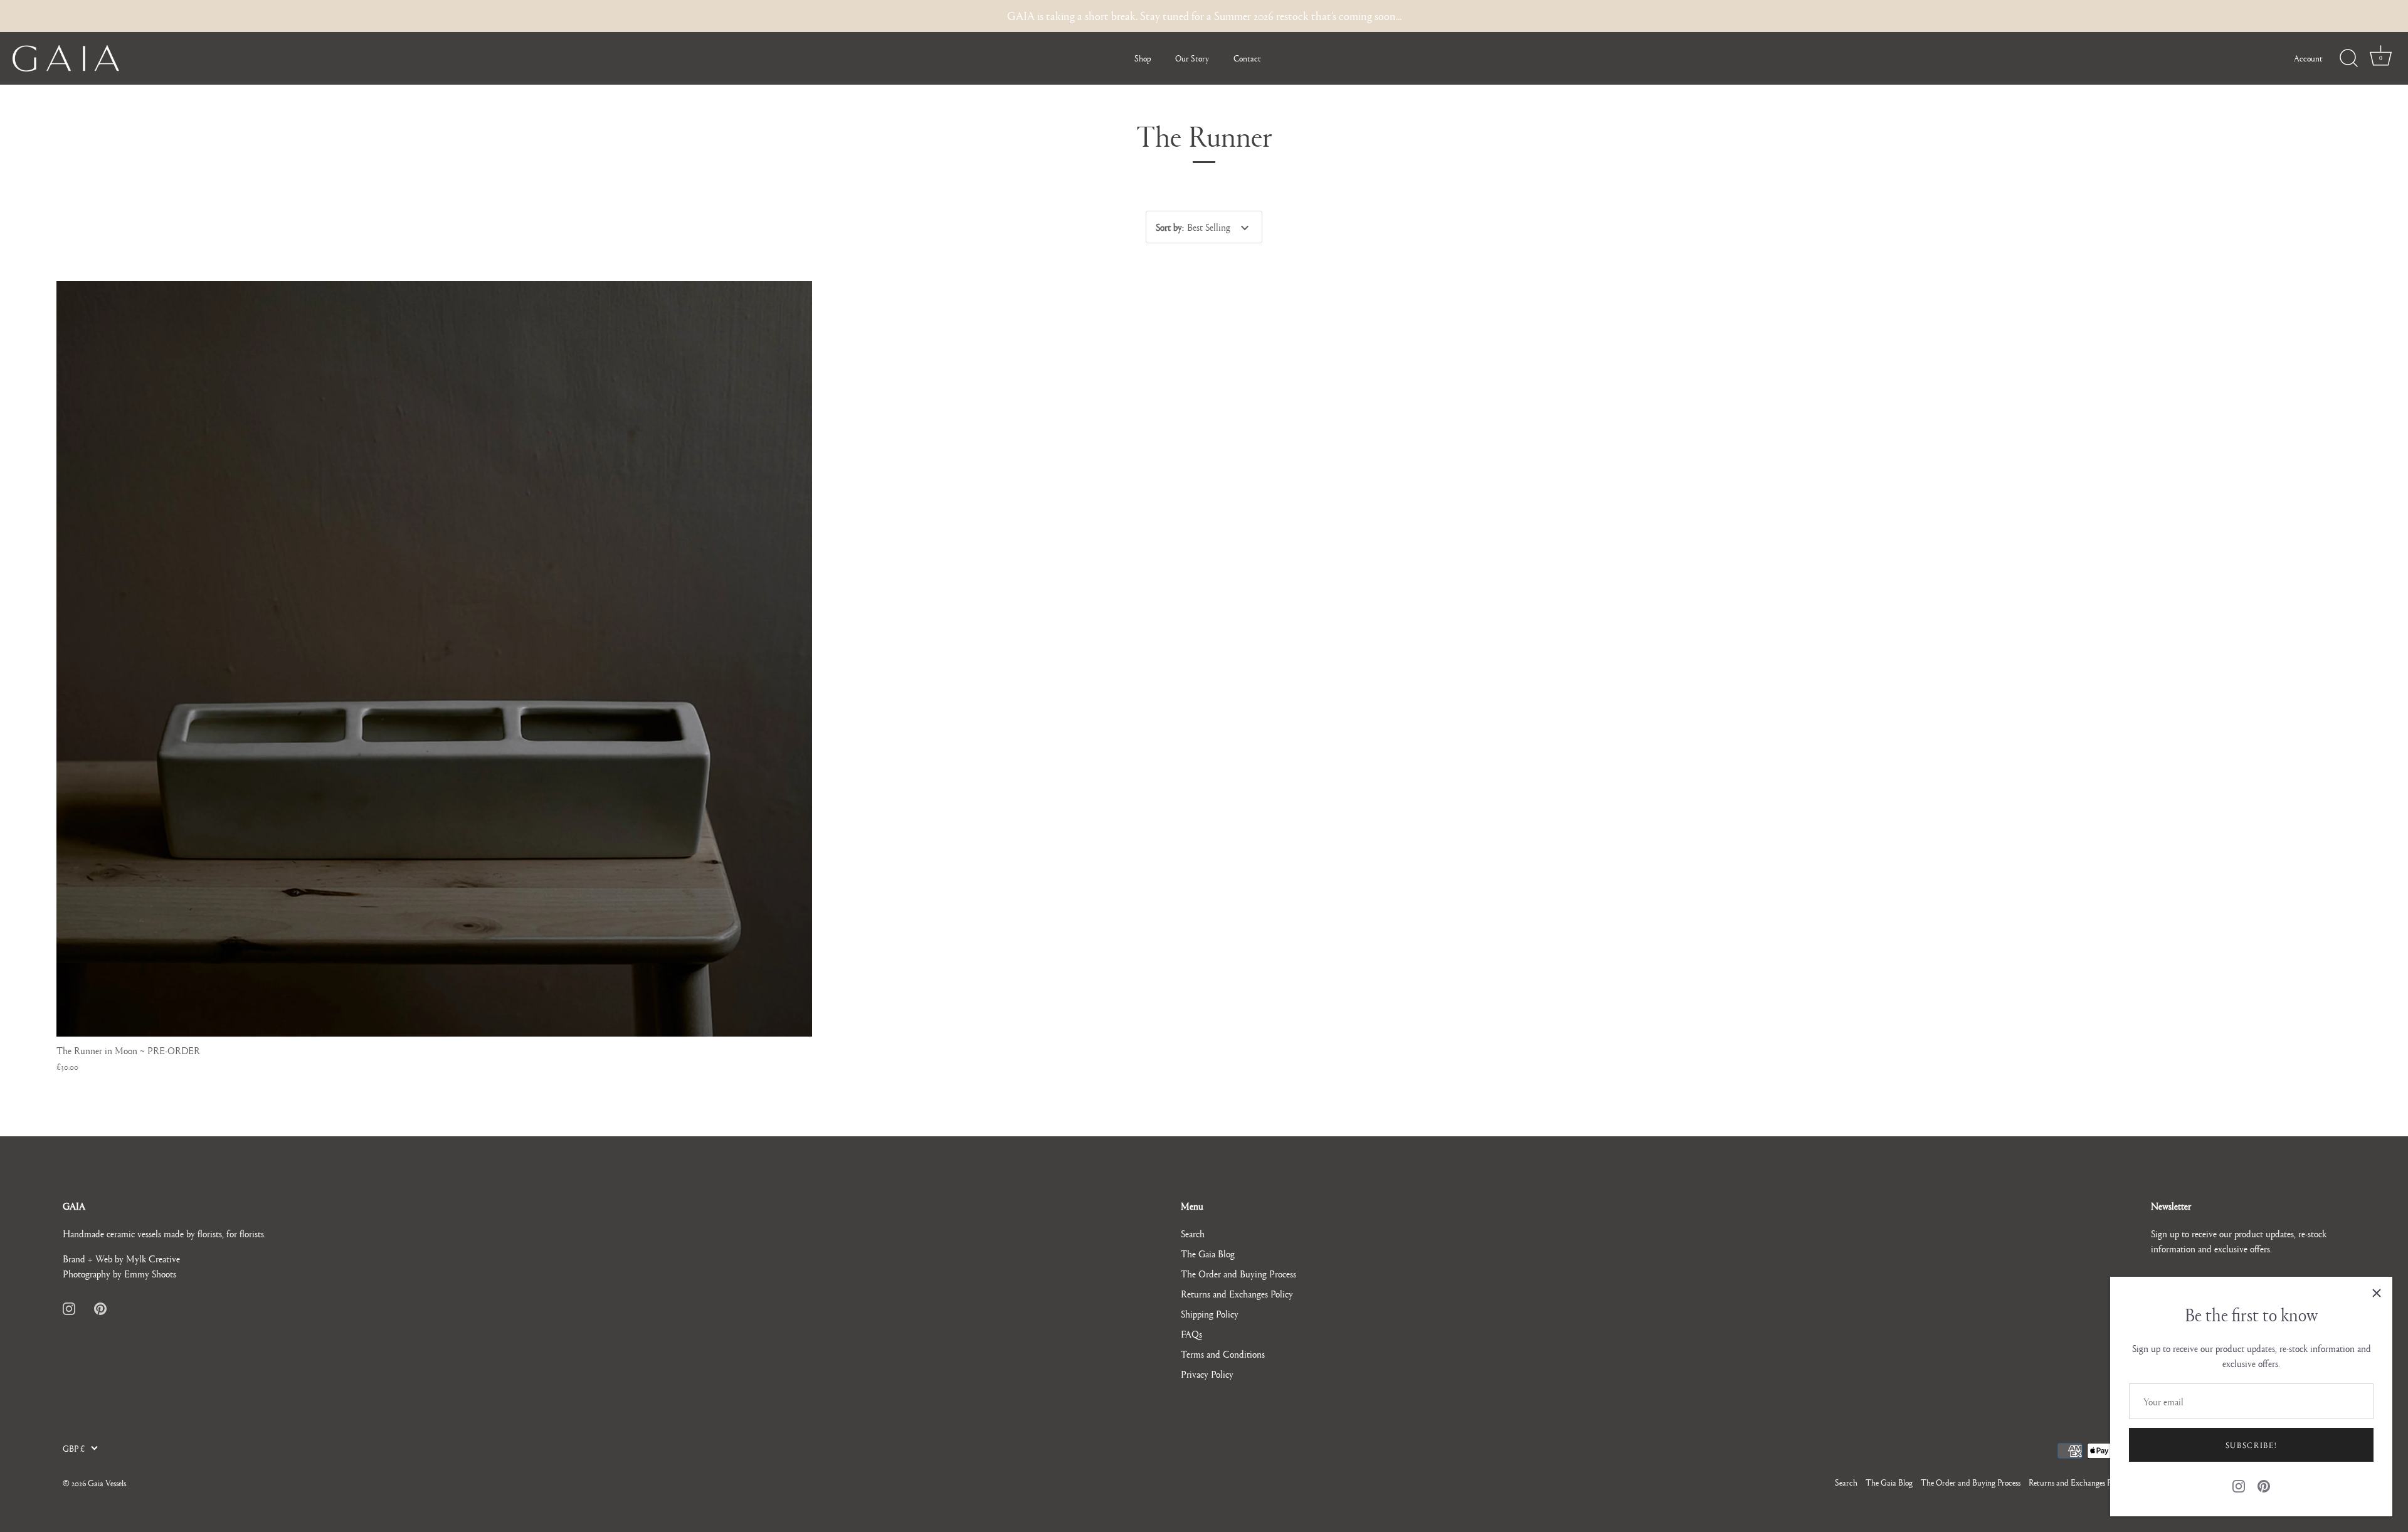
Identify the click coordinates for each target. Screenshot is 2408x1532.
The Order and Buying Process (1238, 1273)
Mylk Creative (153, 1258)
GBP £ (74, 1448)
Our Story (1192, 58)
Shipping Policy (1210, 1313)
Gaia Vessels (107, 1483)
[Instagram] (2239, 1484)
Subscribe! (2252, 1445)
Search (1193, 1233)
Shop (1143, 58)
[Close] (2377, 1292)
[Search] (2348, 58)
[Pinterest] (2264, 1484)
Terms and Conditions (1223, 1354)
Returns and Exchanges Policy (1237, 1293)
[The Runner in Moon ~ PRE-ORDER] (434, 659)
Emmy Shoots (150, 1273)
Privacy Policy (1207, 1374)
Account (2308, 58)
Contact (1247, 58)
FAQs (1191, 1334)
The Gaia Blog (1208, 1253)
